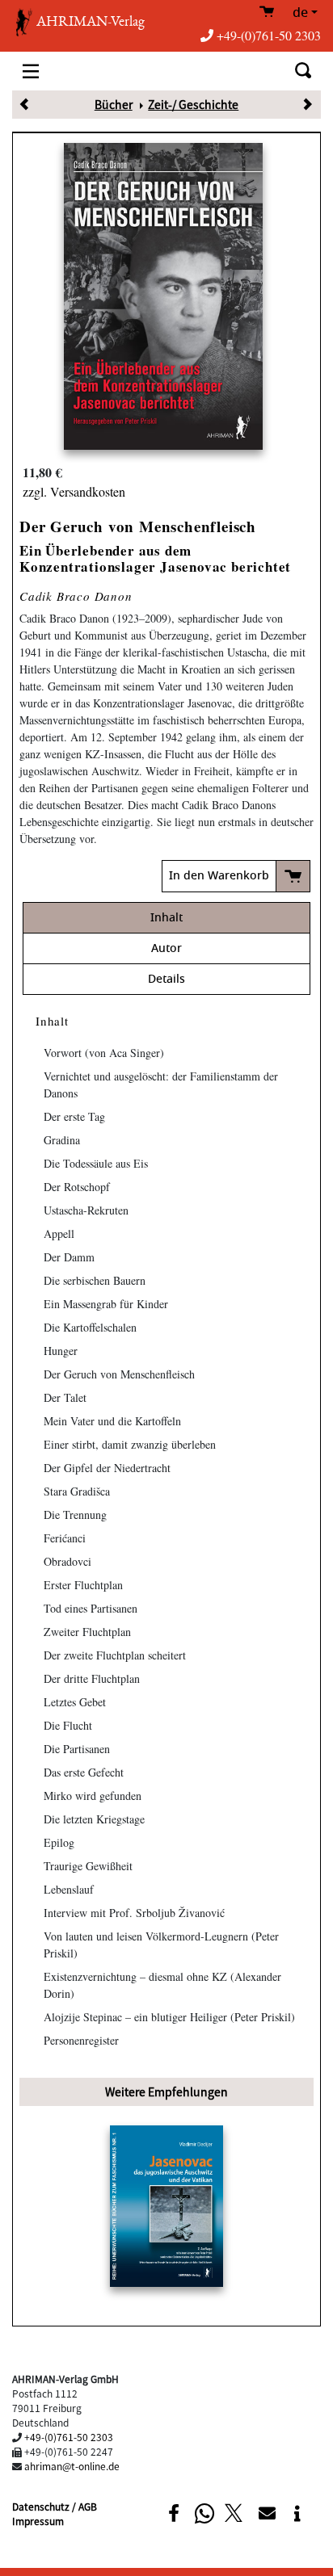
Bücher (114, 104)
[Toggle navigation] (31, 71)
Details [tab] (166, 979)
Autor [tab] (166, 948)
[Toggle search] (303, 71)
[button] (173, 2513)
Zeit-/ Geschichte (193, 104)
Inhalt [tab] (166, 918)
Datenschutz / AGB (55, 2506)
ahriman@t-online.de (72, 2466)
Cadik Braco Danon (76, 596)
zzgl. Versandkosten (74, 491)
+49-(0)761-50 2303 (269, 35)
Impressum (38, 2521)
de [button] (300, 13)
